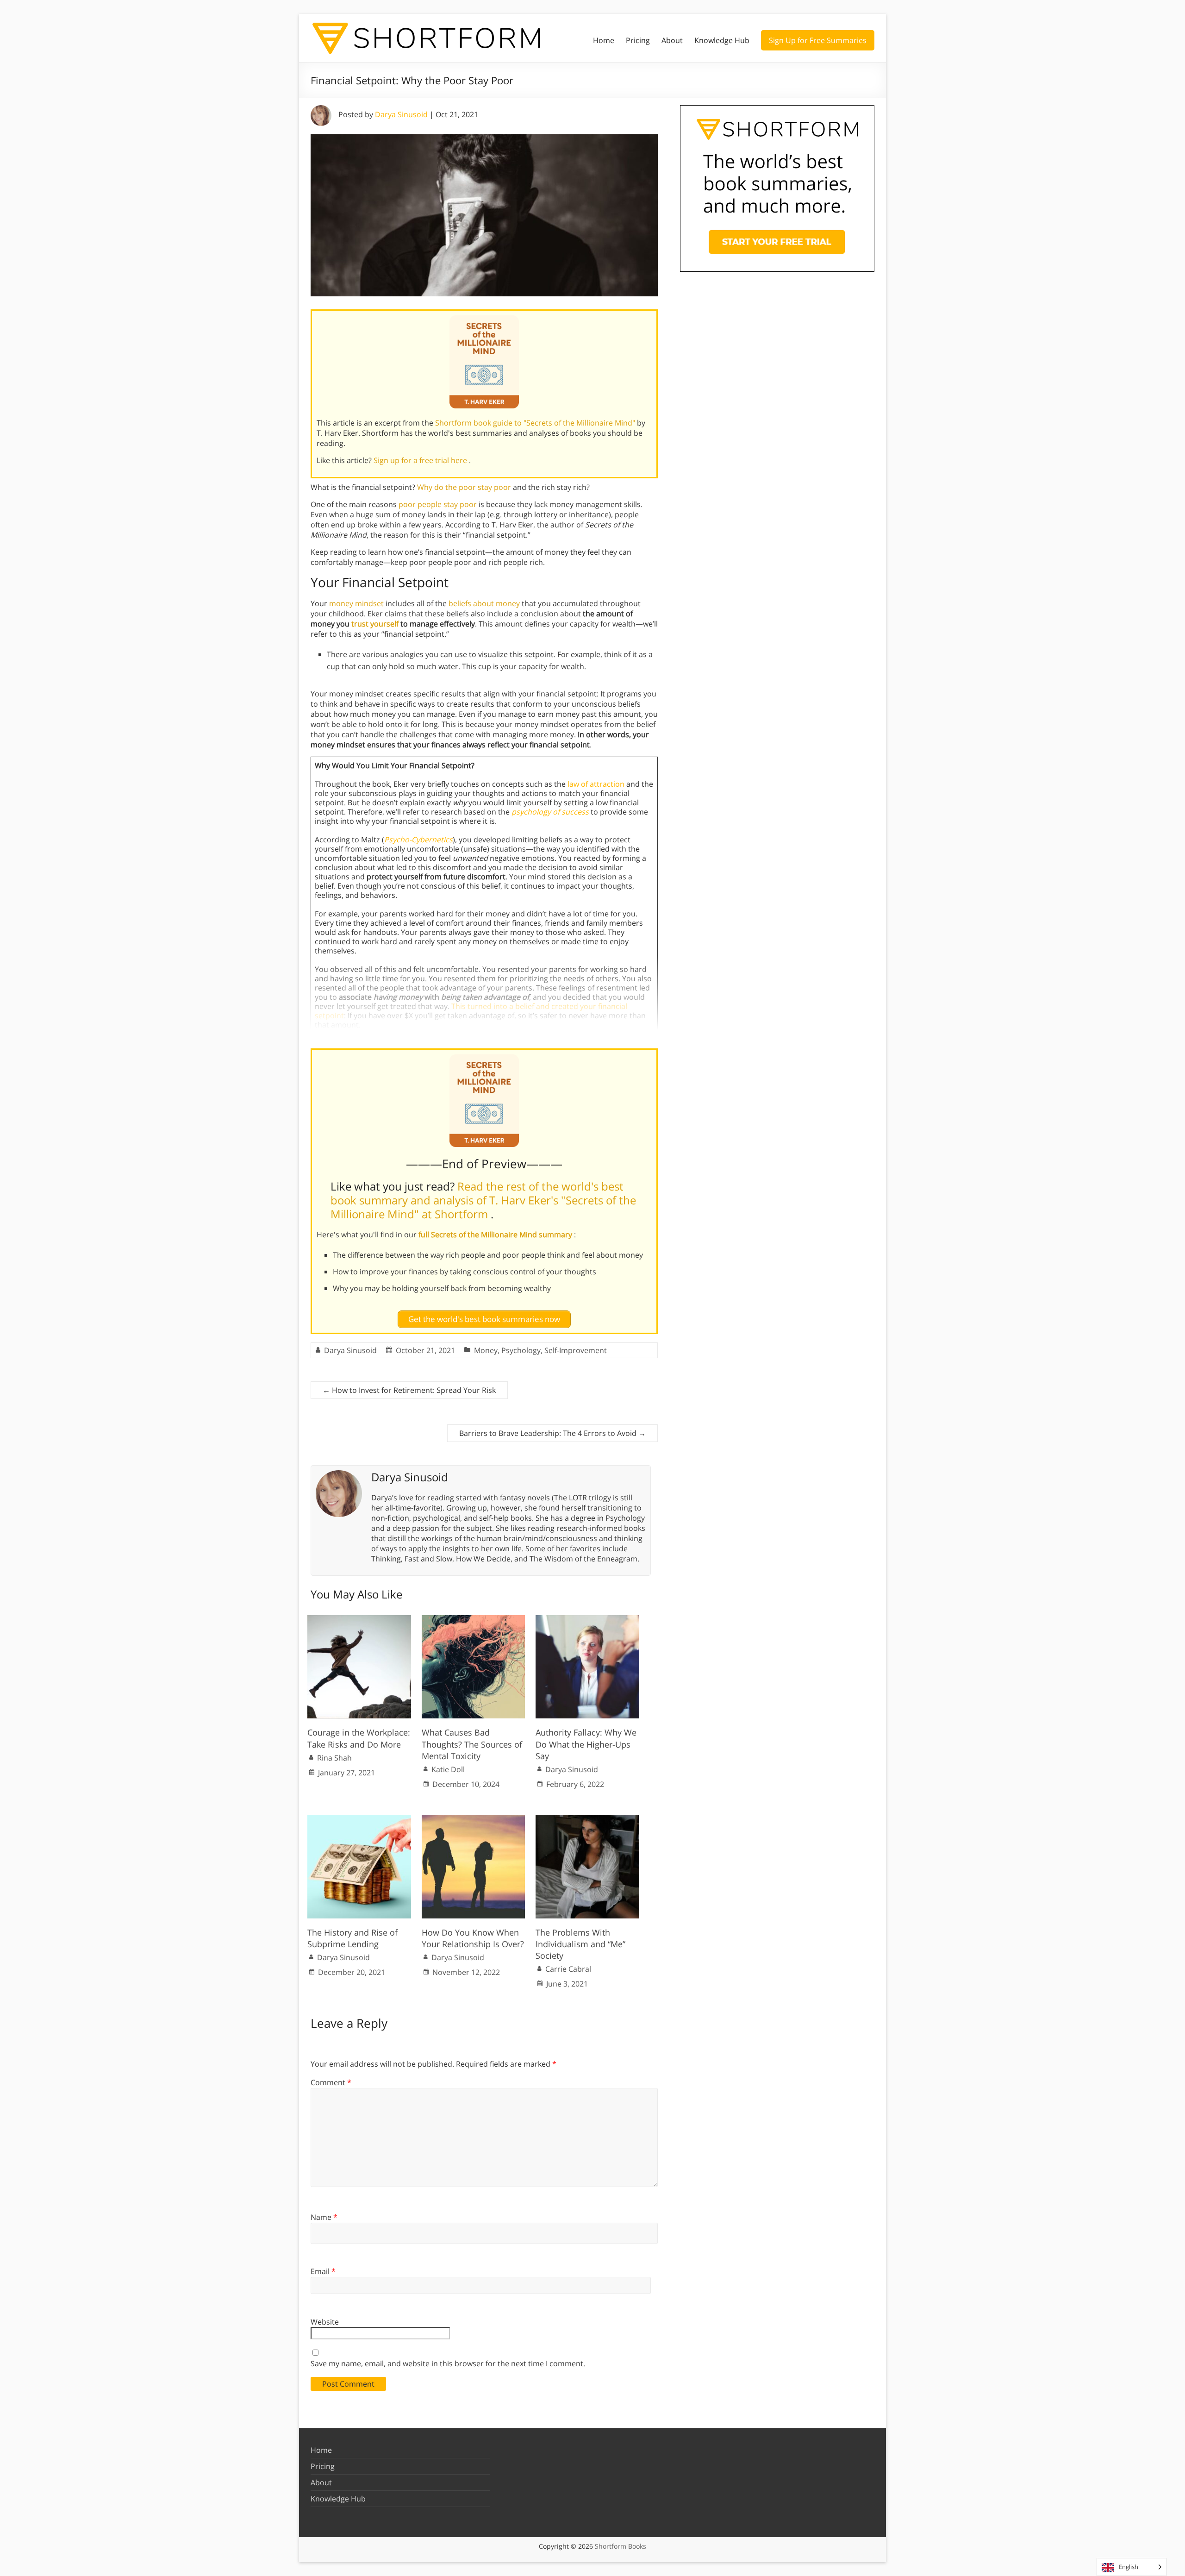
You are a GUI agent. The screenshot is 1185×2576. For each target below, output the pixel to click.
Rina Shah (334, 1758)
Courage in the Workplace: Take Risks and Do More (359, 1738)
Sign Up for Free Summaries (818, 40)
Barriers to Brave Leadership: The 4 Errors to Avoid (552, 1433)
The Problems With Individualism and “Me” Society (580, 1944)
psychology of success (550, 812)
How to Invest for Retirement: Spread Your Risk (409, 1390)
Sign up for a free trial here (421, 460)
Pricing (638, 40)
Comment (331, 2082)
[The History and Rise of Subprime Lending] (359, 1819)
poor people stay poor (438, 504)
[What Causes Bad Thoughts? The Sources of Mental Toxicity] (474, 1620)
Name (324, 2217)
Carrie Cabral (568, 1969)
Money (486, 1350)
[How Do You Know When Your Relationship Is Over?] (474, 1819)
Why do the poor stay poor (464, 487)
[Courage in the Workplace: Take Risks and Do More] (359, 1620)
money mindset (356, 603)
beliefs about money (484, 603)
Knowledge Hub (722, 40)
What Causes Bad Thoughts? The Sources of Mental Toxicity (472, 1744)
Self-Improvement (576, 1350)
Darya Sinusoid (401, 114)
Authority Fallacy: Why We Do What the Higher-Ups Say (586, 1744)
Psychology (521, 1350)
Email (323, 2271)
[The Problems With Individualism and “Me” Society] (587, 1819)
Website (325, 2322)
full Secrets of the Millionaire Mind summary (496, 1235)
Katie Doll (448, 1769)
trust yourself (375, 624)
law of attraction (596, 784)
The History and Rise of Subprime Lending (352, 1938)
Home (604, 40)
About (672, 40)
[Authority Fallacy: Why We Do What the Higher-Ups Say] (587, 1620)
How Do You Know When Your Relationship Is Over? (473, 1938)
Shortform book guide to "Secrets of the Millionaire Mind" (536, 423)
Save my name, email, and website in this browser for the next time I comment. (448, 2363)
